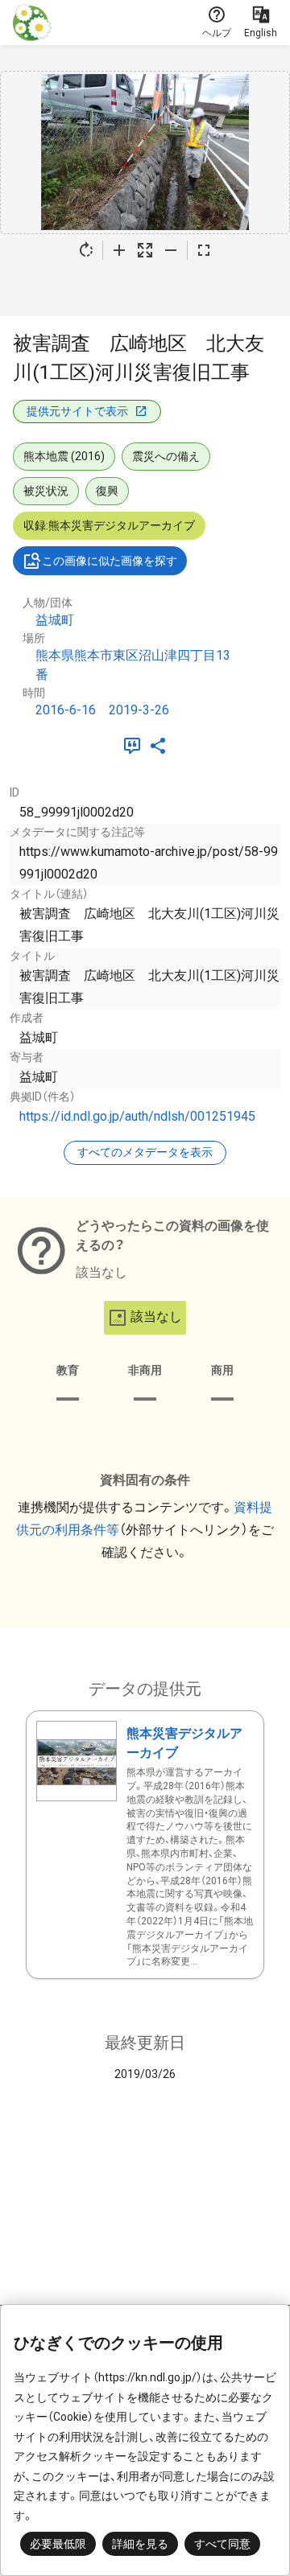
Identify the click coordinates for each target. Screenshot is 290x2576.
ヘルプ (217, 33)
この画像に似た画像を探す (110, 561)
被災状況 (46, 491)
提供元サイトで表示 (77, 411)
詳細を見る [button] (140, 2544)
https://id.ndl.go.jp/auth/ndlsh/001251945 (137, 1116)
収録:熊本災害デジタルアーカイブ (109, 525)
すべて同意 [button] (222, 2544)
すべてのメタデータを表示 (145, 1152)
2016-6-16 (66, 710)
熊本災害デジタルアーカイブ (184, 1743)
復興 (107, 491)
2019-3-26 (139, 710)
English (261, 33)
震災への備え (166, 456)
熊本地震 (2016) (64, 456)
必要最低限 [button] (58, 2544)
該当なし (156, 1317)
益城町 (55, 620)
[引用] (135, 746)
